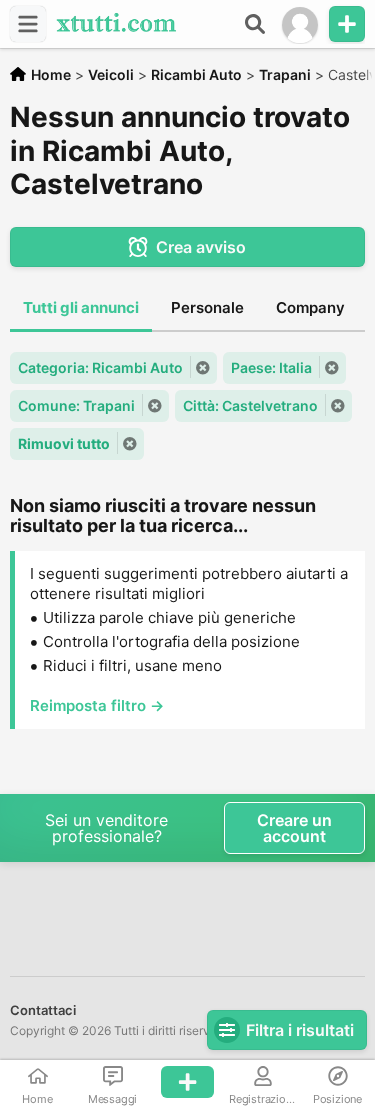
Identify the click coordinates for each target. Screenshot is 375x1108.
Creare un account (294, 828)
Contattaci (43, 1010)
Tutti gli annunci (81, 307)
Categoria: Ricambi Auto (100, 367)
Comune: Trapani (76, 405)
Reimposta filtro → (97, 705)
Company (310, 307)
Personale (207, 307)
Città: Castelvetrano (250, 405)
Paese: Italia (271, 367)
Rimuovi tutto (64, 443)
